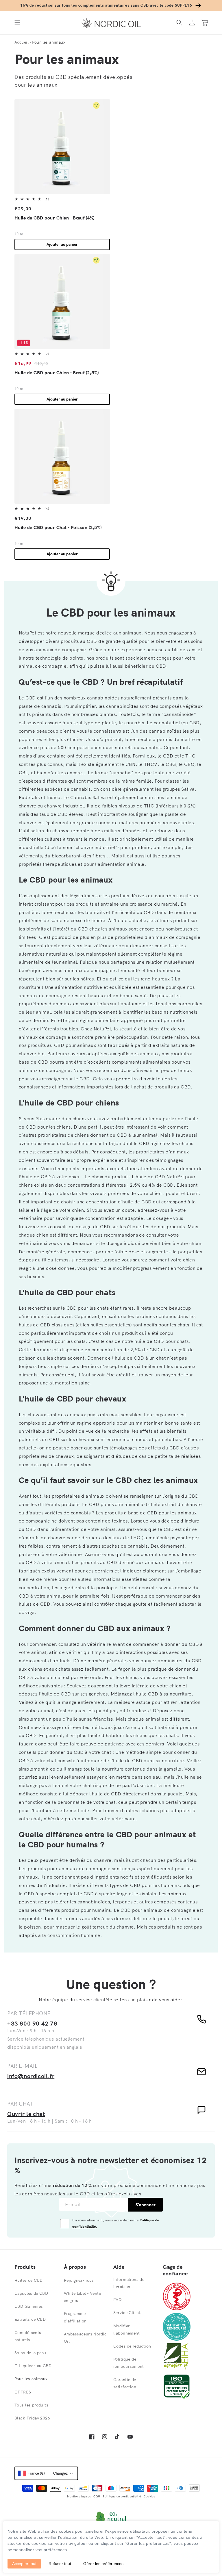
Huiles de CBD (28, 2280)
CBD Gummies (29, 2306)
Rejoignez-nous (79, 2280)
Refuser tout (60, 2564)
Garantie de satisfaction (125, 2383)
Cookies (149, 2496)
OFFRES (23, 2392)
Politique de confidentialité (122, 2496)
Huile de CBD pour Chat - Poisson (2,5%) (58, 527)
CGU (97, 2496)
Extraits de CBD (30, 2319)
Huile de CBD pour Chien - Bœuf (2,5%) (57, 373)
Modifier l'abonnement (126, 2330)
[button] (17, 23)
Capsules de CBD (31, 2293)
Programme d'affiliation (75, 2317)
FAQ (118, 2300)
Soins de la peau (30, 2353)
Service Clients (128, 2313)
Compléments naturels (28, 2336)
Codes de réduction (132, 2346)
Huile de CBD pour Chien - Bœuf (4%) (54, 218)
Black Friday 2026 (32, 2418)
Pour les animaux (31, 2379)
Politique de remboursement (128, 2363)
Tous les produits (31, 2405)
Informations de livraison (129, 2283)
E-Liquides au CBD (33, 2366)
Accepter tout (24, 2564)
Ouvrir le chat (26, 2114)
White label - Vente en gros (82, 2297)
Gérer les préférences (103, 2564)
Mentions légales (79, 2496)
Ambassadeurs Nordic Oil (85, 2338)
